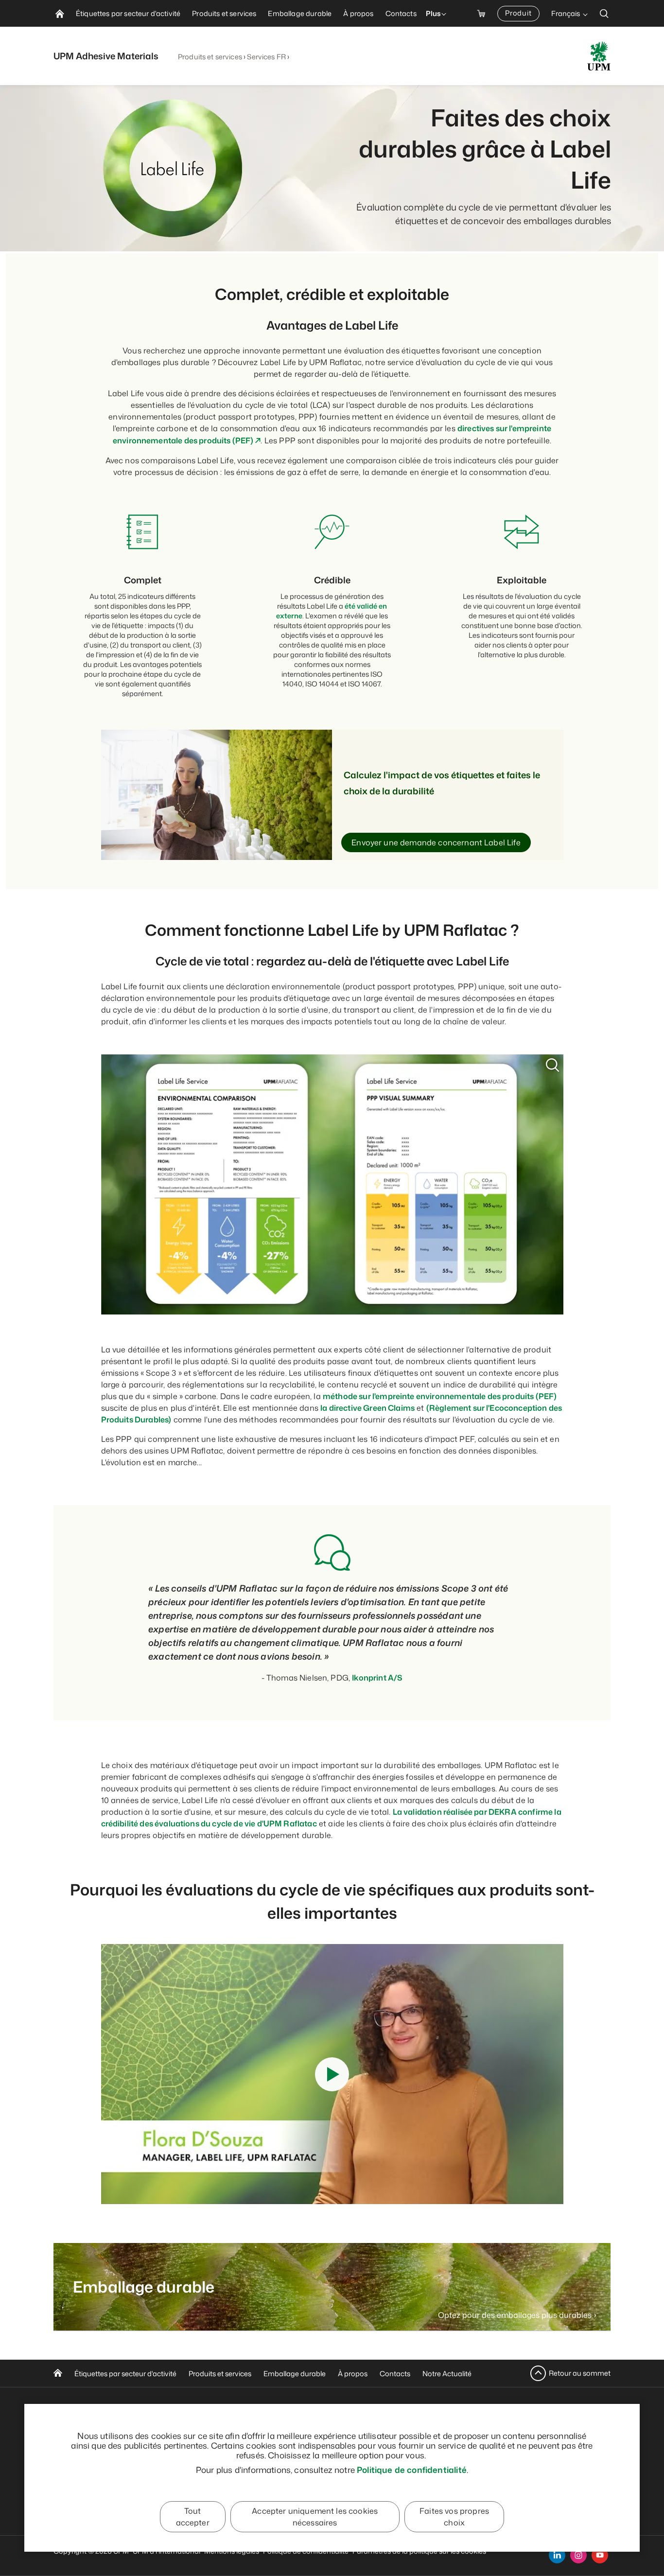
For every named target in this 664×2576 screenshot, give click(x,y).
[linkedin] (557, 2555)
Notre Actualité (447, 2374)
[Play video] (332, 2074)
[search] (604, 13)
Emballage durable (295, 2374)
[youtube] (600, 2555)
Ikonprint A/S (377, 1678)
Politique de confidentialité (412, 2470)
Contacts (395, 2374)
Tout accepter (193, 2517)
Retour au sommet (580, 2373)
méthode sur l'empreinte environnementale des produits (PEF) (440, 1396)
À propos (353, 2374)
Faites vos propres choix (454, 2517)
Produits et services (210, 57)
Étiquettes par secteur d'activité (125, 2374)
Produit (518, 13)
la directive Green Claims (367, 1408)
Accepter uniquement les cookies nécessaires (315, 2517)
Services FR (266, 57)
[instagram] (578, 2555)
